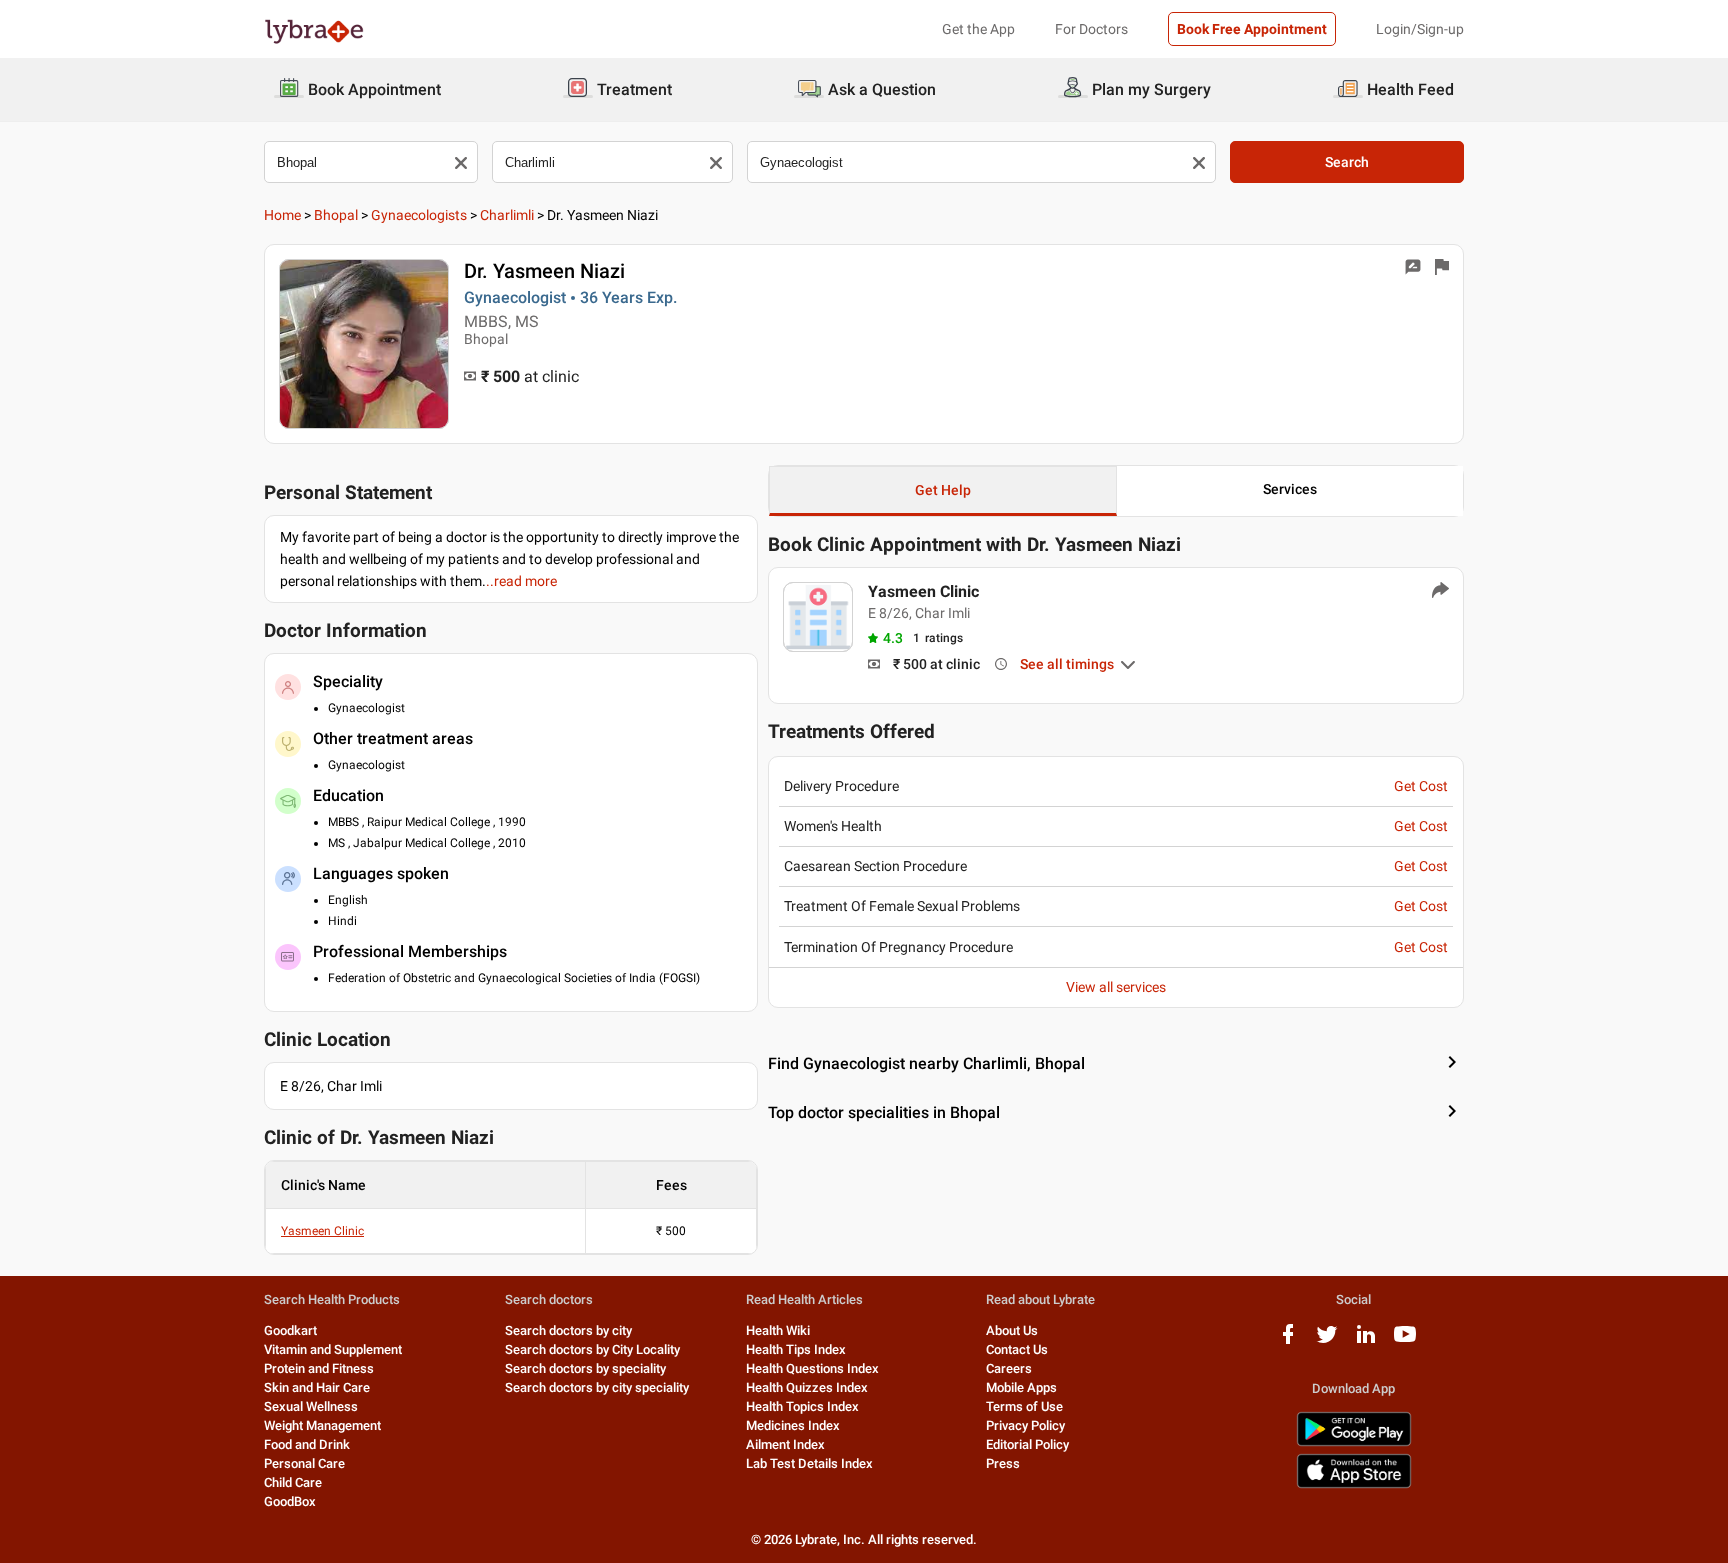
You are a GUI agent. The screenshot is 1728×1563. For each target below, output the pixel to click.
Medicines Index (793, 1425)
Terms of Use (1024, 1406)
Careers (1009, 1368)
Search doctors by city (568, 1330)
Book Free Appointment (1252, 29)
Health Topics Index (802, 1406)
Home (282, 215)
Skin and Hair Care (317, 1387)
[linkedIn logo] (1366, 1341)
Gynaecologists (419, 215)
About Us (1012, 1330)
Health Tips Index (796, 1349)
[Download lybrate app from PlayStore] (1354, 1442)
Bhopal (336, 215)
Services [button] (1290, 489)
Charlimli (507, 215)
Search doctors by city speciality (597, 1387)
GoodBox (290, 1501)
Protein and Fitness (319, 1368)
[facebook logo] (1288, 1341)
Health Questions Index (812, 1368)
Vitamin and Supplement (333, 1349)
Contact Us (1017, 1349)
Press (1003, 1463)
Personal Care (304, 1463)
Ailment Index (785, 1444)
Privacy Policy (1025, 1425)
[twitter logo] (1327, 1341)
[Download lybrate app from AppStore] (1354, 1484)
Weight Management (322, 1425)
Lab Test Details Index (809, 1463)
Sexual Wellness (311, 1406)
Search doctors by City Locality (592, 1349)
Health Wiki (778, 1330)
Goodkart (290, 1330)
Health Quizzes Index (807, 1387)
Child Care (293, 1482)
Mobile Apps (1021, 1387)
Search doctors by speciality (585, 1368)
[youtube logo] (1405, 1341)
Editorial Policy (1027, 1444)
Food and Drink (307, 1444)
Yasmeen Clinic (322, 1231)
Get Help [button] (943, 490)
